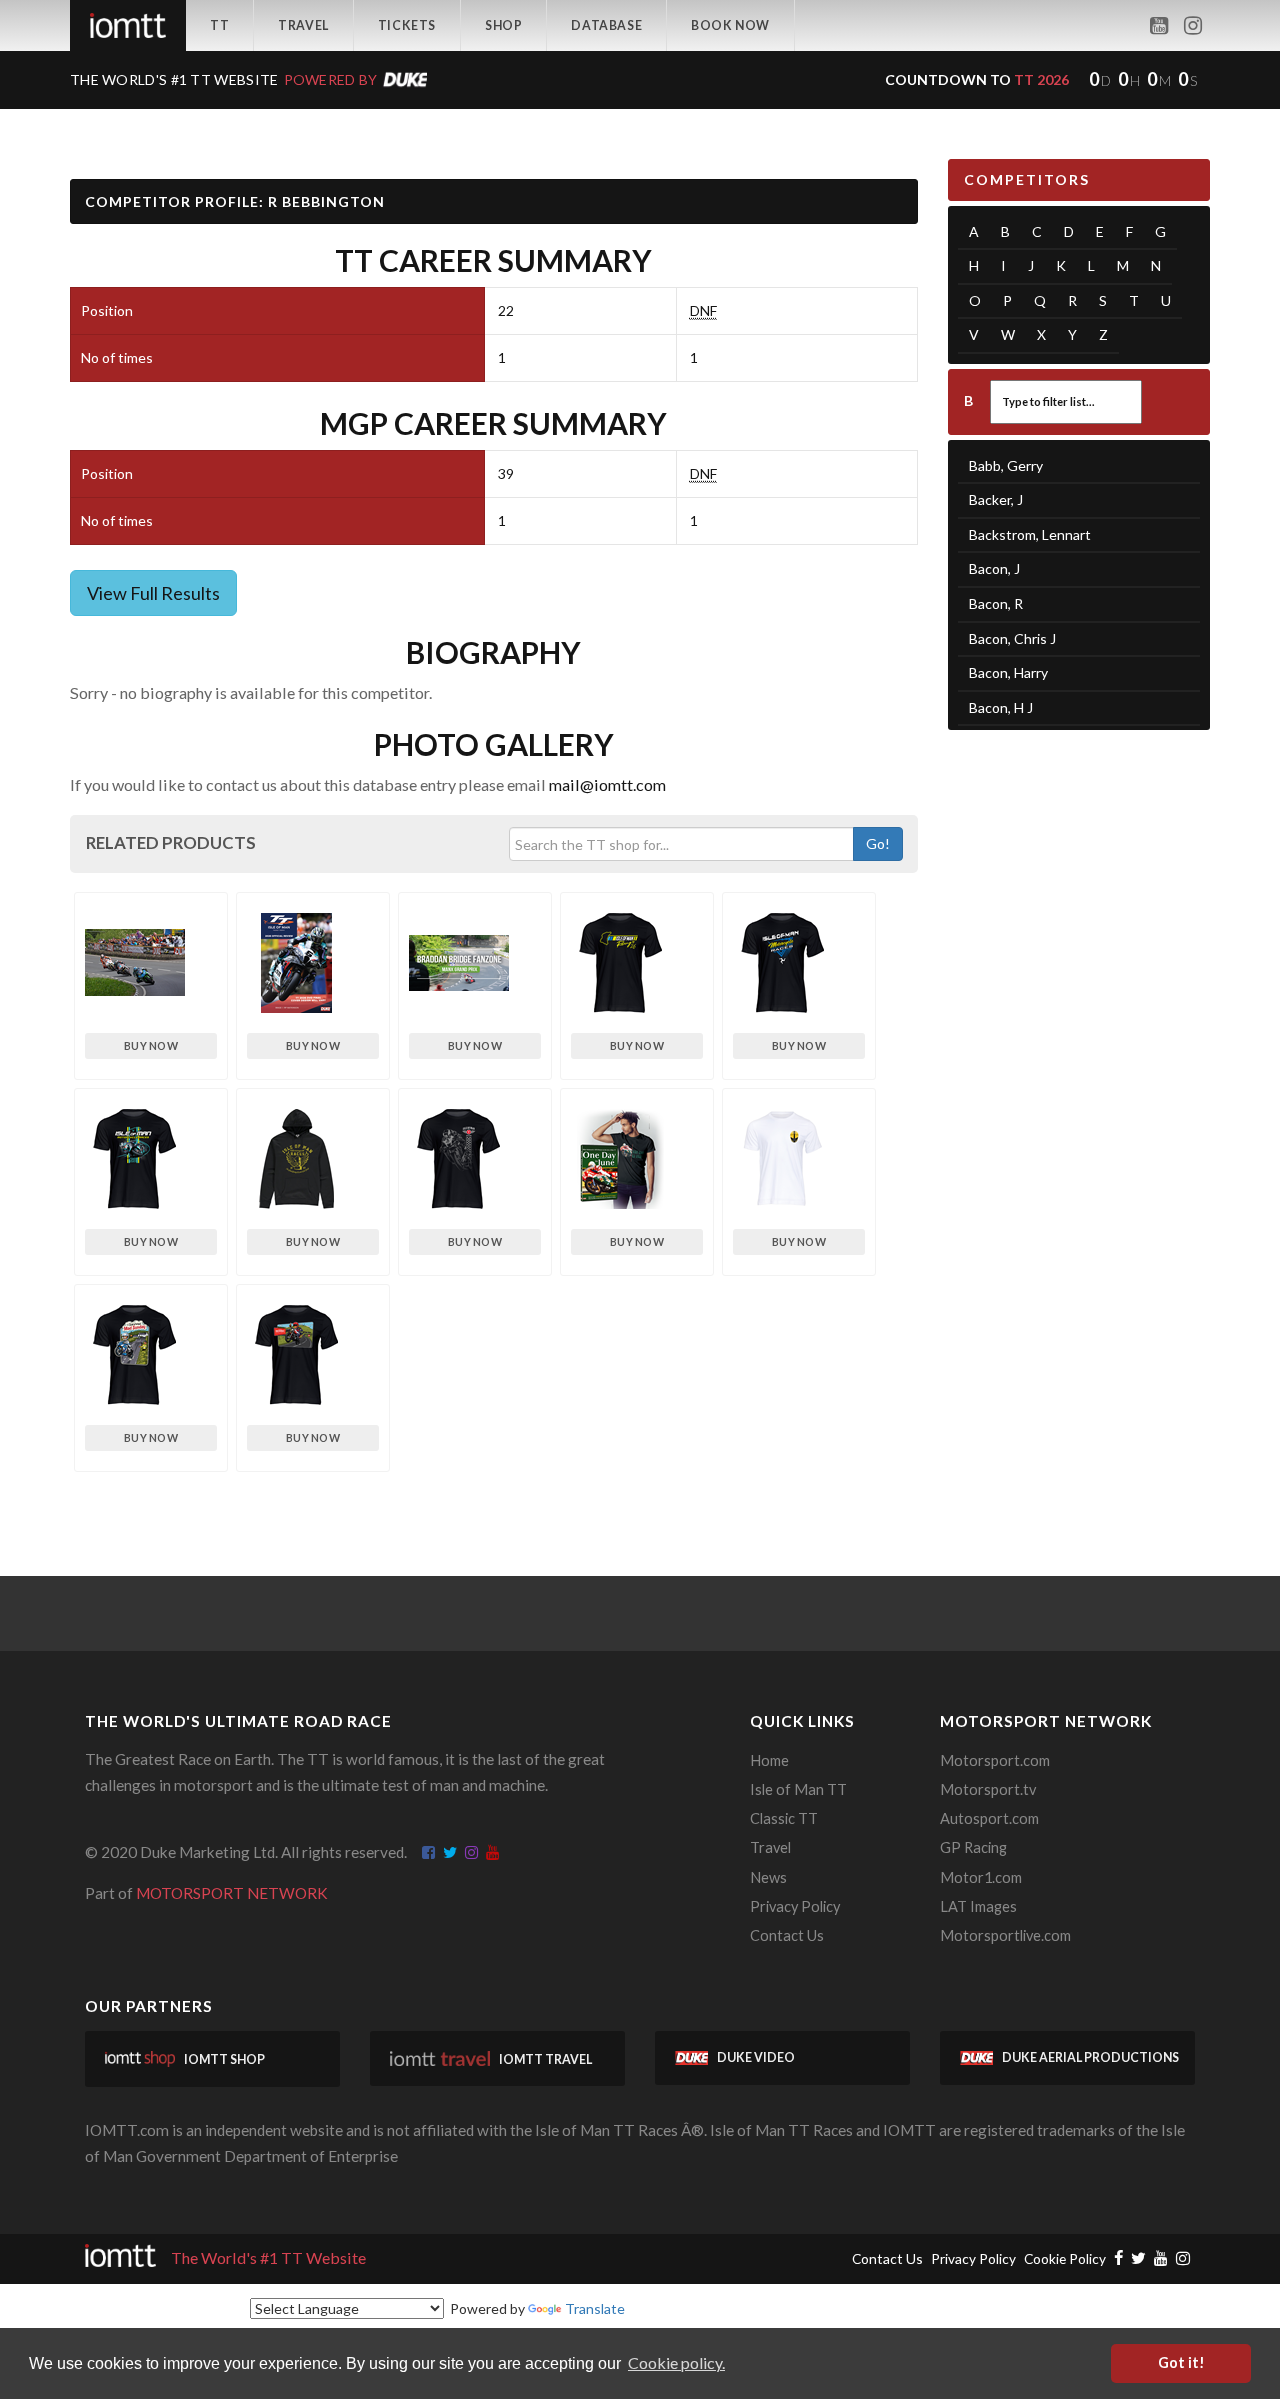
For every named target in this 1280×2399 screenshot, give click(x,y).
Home (769, 1760)
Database (606, 25)
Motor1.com (981, 1877)
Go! (878, 843)
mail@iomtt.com (607, 784)
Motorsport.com (995, 1760)
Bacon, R (996, 603)
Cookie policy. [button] (676, 2362)
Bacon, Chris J (1012, 638)
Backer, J (996, 499)
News (768, 1877)
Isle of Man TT (798, 1789)
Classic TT (784, 1818)
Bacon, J (994, 568)
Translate (595, 2308)
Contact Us (787, 1935)
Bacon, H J (1001, 707)
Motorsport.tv (988, 1789)
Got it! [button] (1181, 2362)
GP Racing (973, 1847)
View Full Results (153, 593)
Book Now (730, 25)
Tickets (407, 25)
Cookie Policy (1065, 2258)
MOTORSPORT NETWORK (232, 1893)
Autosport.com (989, 1818)
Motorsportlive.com (1005, 1935)
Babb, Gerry (1006, 465)
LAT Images (978, 1906)
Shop (503, 25)
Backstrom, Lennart (1030, 534)
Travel (303, 25)
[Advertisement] (1079, 1055)
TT (219, 25)
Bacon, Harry (1008, 672)
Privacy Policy (795, 1906)
